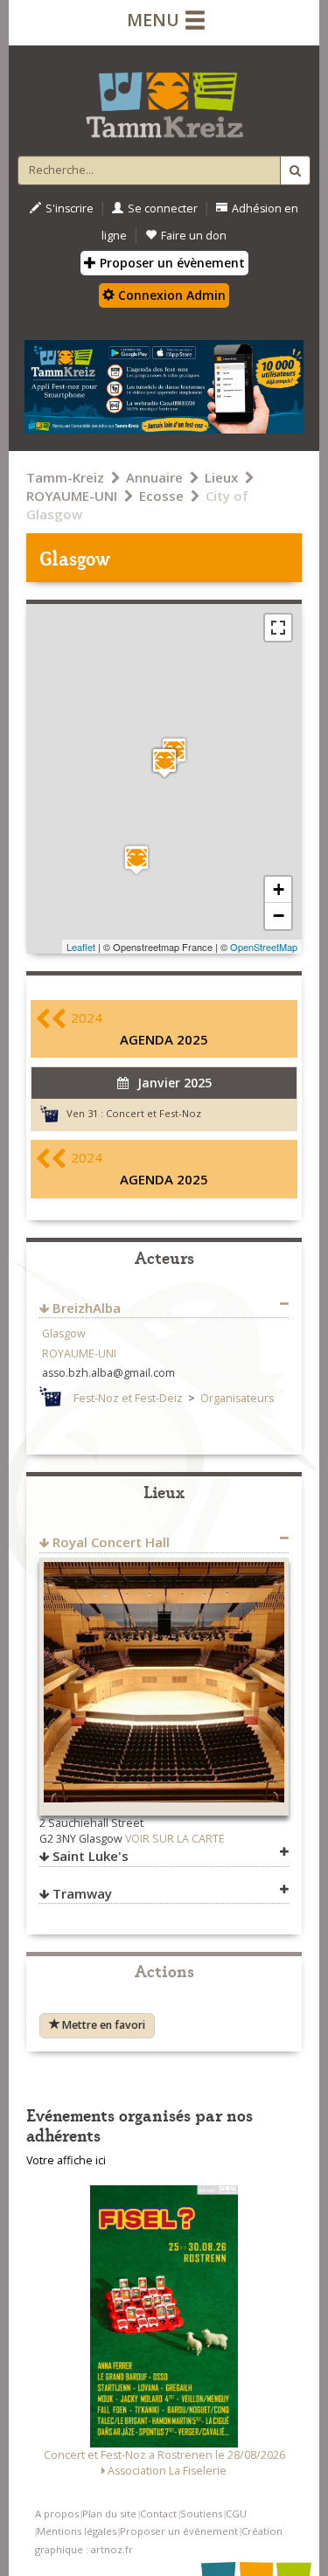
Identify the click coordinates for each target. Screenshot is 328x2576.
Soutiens (201, 2514)
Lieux (221, 477)
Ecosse (161, 496)
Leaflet (81, 947)
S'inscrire (70, 208)
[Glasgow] (164, 763)
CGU (236, 2514)
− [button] (279, 916)
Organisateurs (237, 1398)
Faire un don (194, 236)
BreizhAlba (87, 1308)
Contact (158, 2514)
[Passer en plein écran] (278, 628)
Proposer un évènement (171, 263)
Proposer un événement (179, 2531)
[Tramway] (136, 860)
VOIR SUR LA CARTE (175, 1839)
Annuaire (154, 477)
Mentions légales (77, 2531)
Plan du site (109, 2514)
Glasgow (64, 1333)
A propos (57, 2514)
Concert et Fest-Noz (154, 1113)
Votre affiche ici (66, 2160)
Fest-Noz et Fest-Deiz (128, 1398)
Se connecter (163, 208)
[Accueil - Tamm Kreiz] (164, 98)
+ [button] (279, 889)
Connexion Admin (170, 295)
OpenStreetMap (264, 947)
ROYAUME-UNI (72, 496)
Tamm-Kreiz (65, 477)
